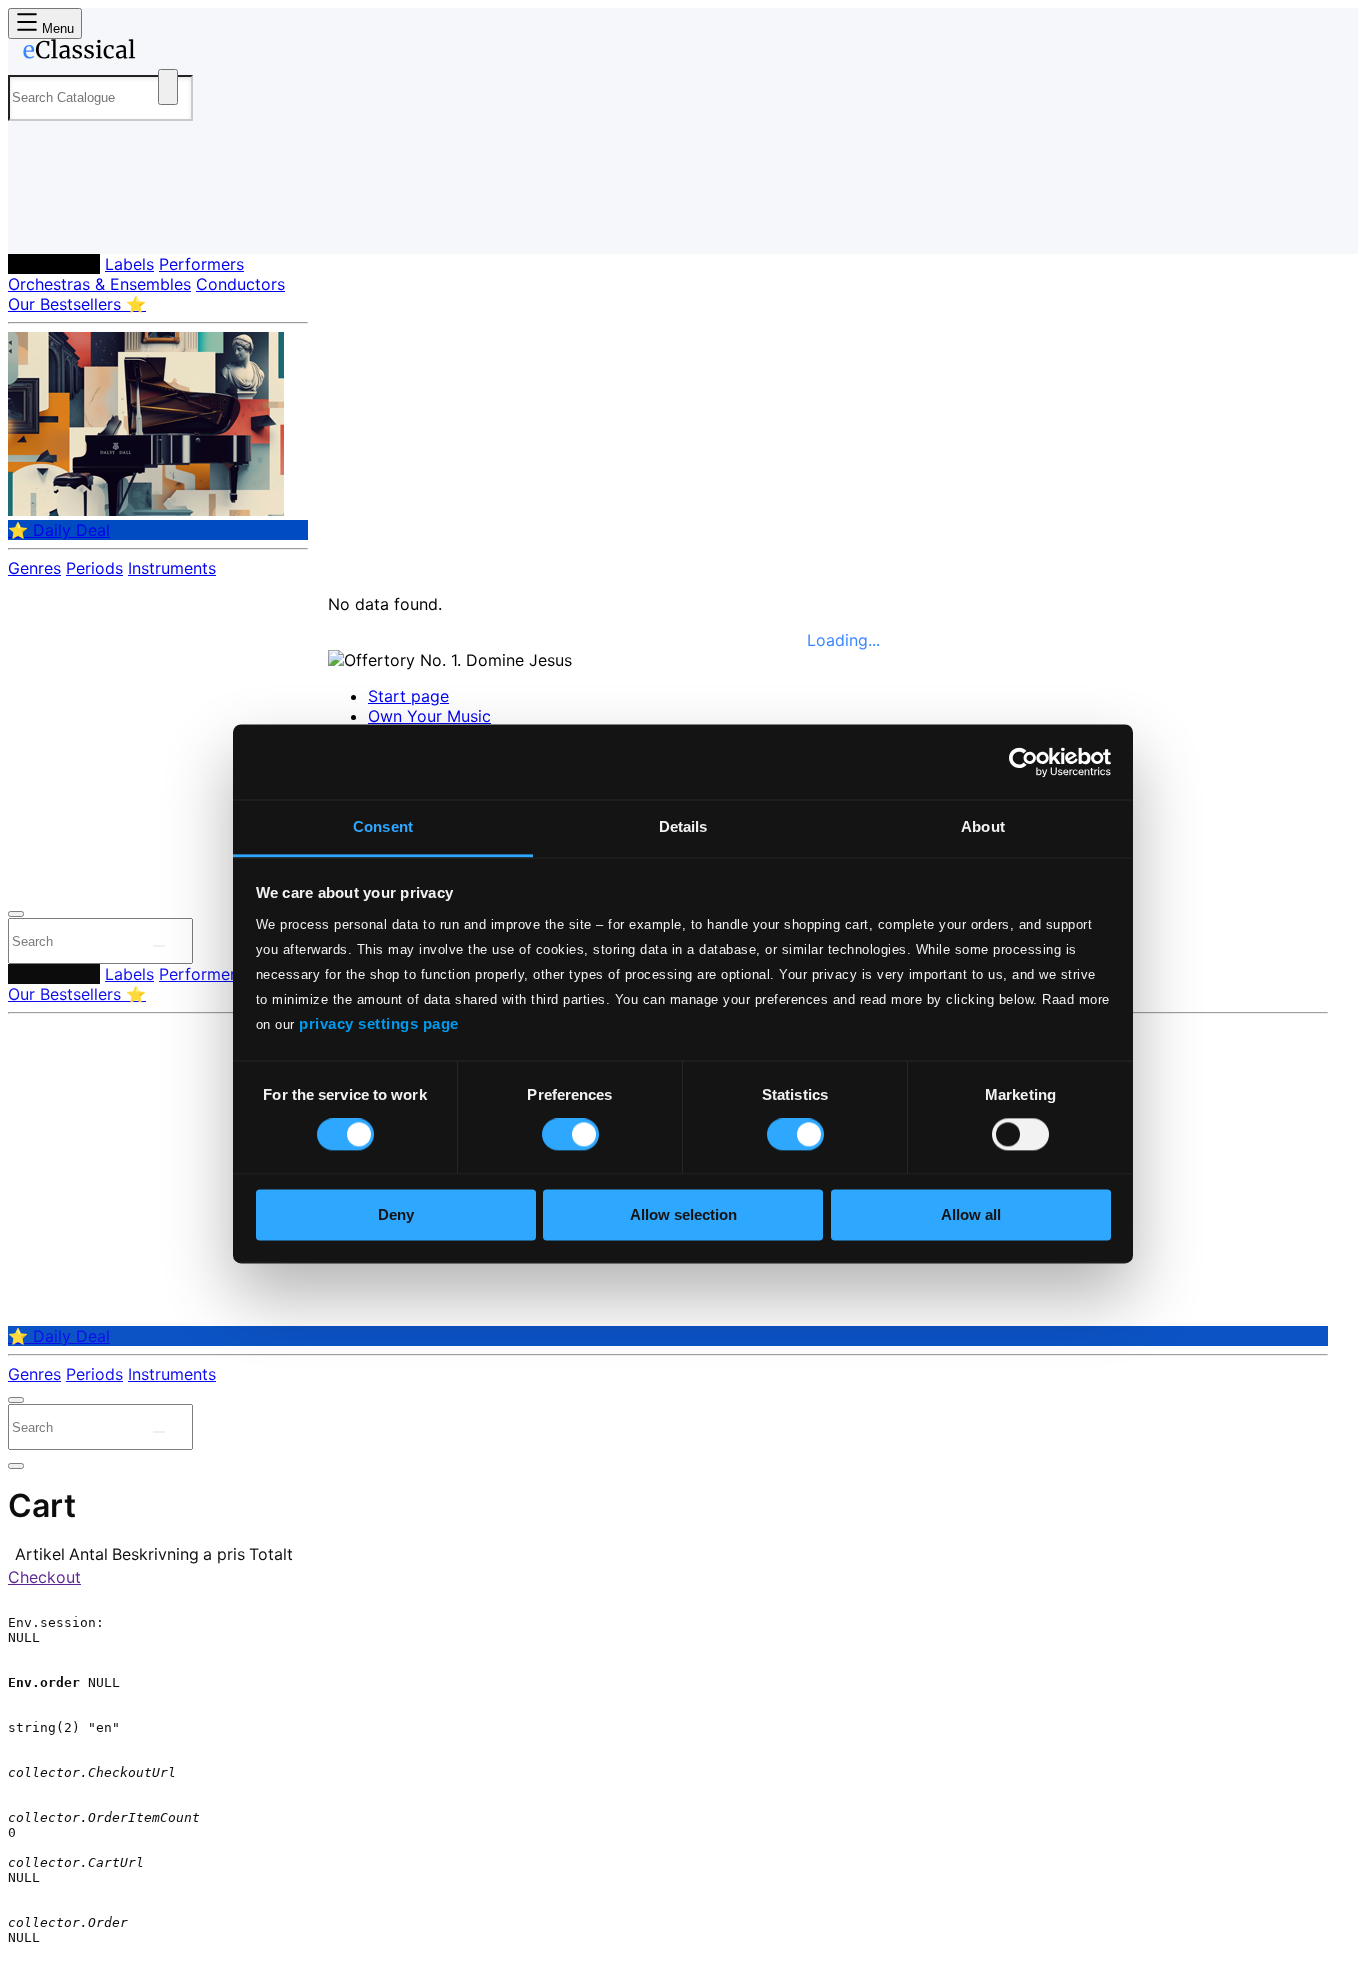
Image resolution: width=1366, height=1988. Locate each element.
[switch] (570, 1135)
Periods (94, 568)
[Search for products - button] (168, 87)
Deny (396, 1214)
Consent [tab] (383, 826)
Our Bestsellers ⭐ (77, 304)
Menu (56, 28)
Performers (201, 264)
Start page (408, 696)
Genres (34, 568)
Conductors (240, 284)
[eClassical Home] (168, 53)
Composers (54, 264)
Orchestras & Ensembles (99, 284)
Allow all (971, 1214)
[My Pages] (43, 222)
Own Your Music (429, 716)
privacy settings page (379, 1023)
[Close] (16, 914)
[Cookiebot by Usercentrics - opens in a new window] (1023, 762)
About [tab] (983, 826)
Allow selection (683, 1214)
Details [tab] (683, 826)
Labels (129, 264)
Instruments (172, 568)
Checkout (44, 1577)
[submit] (159, 946)
